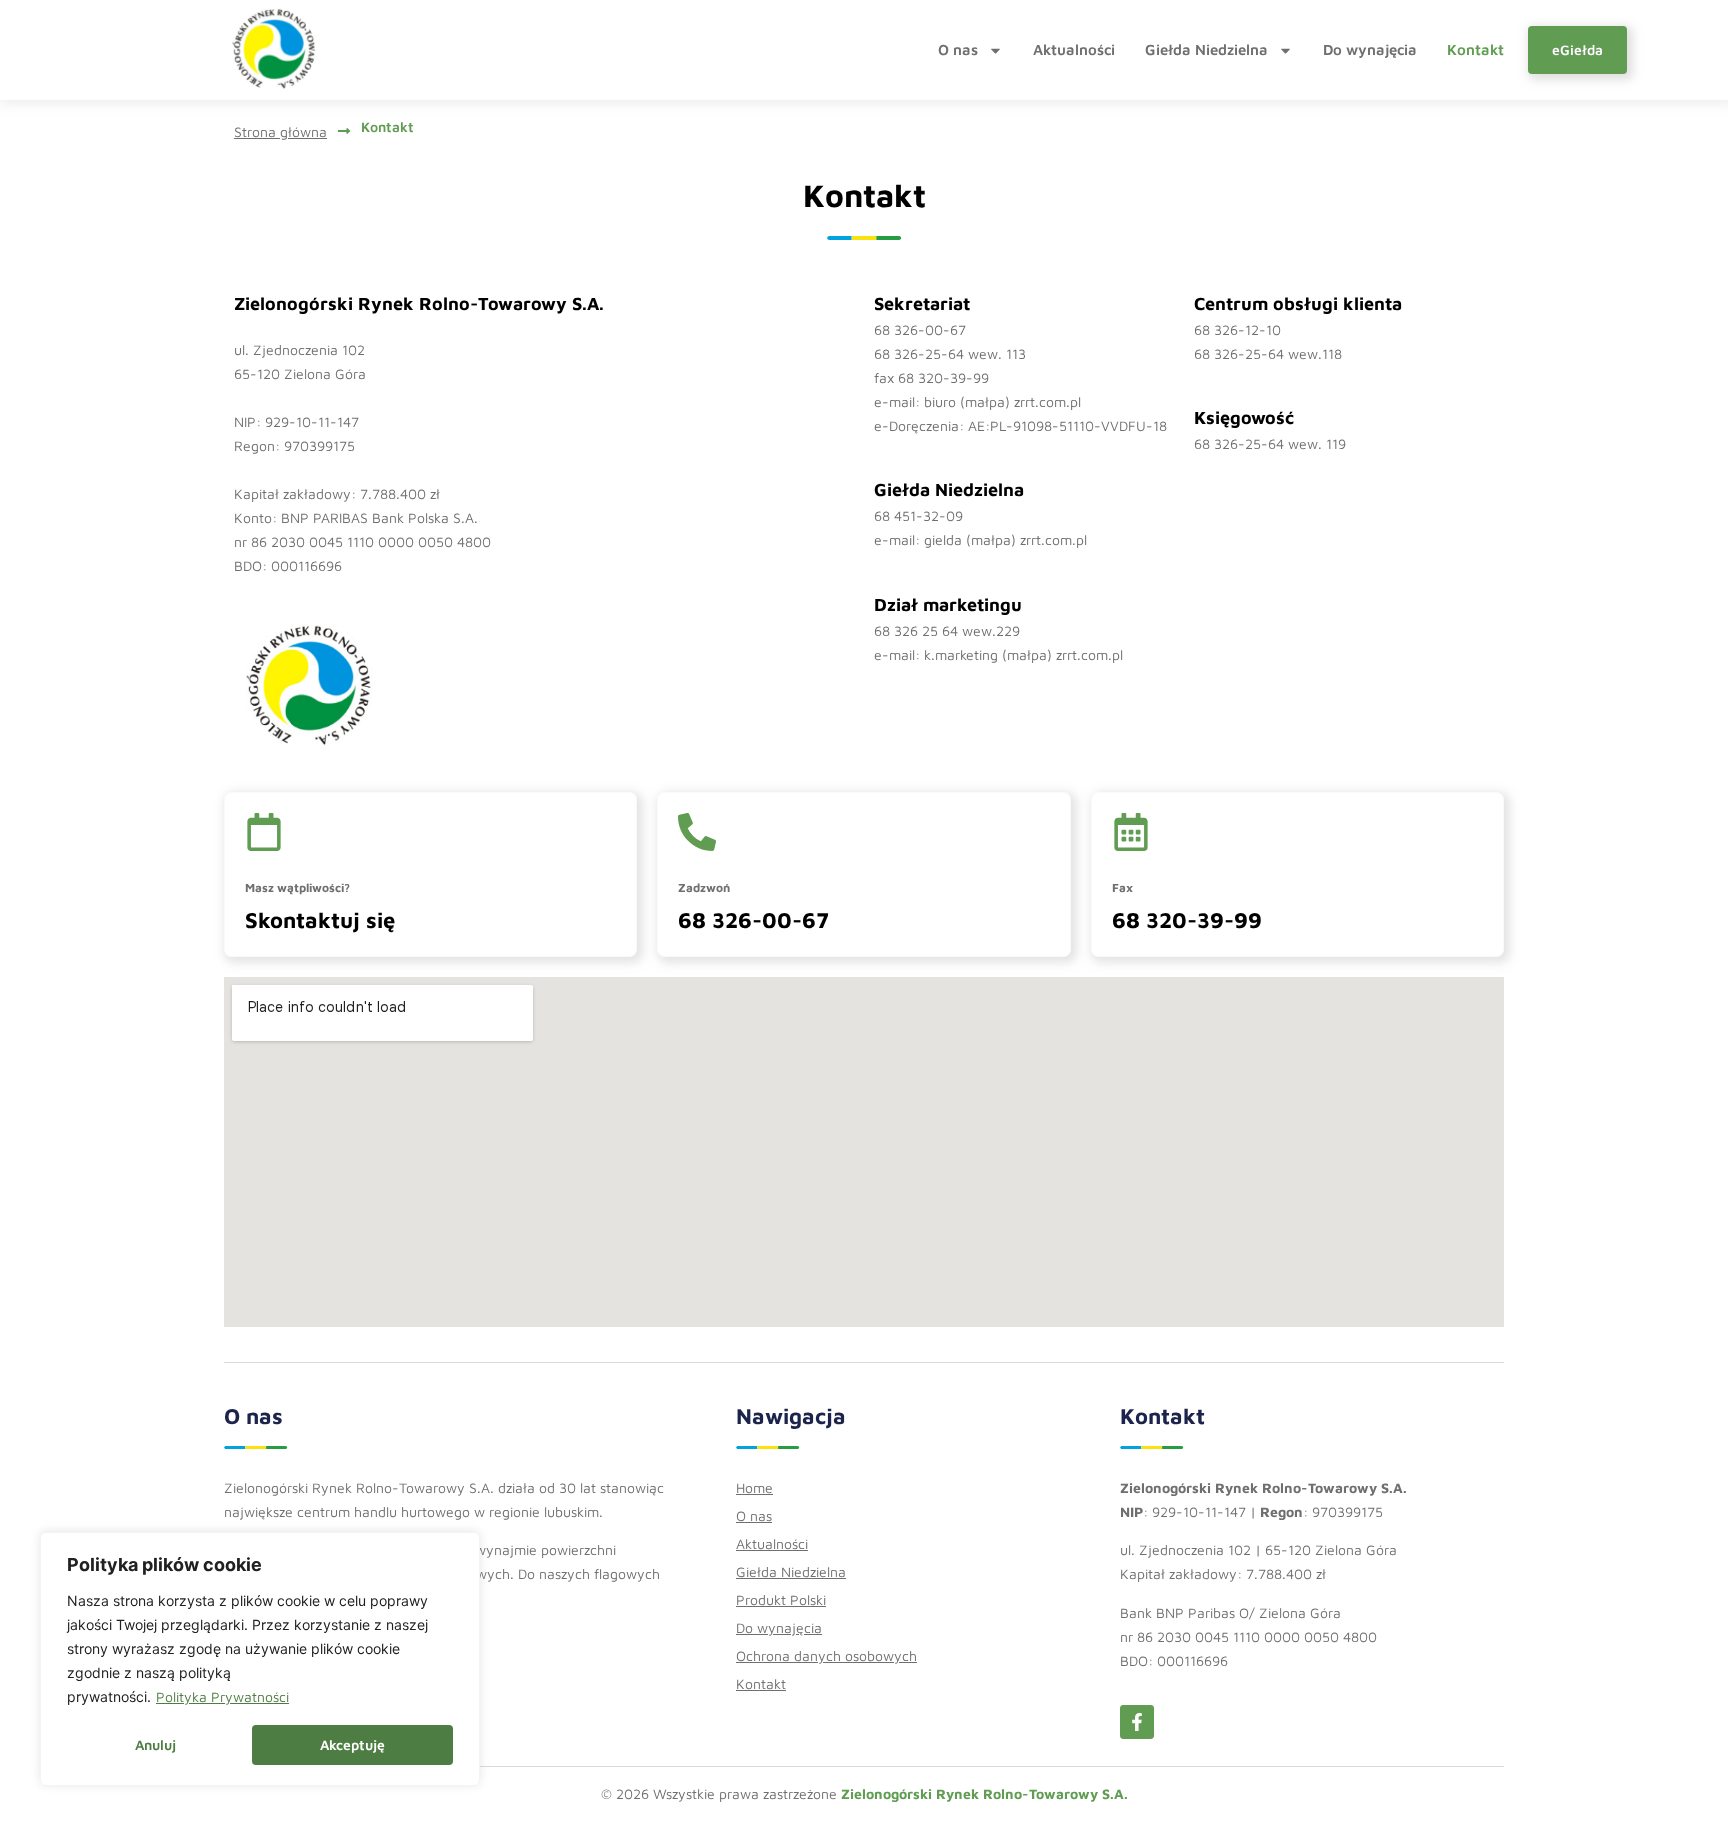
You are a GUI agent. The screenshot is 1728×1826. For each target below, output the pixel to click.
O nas (958, 49)
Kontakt (1475, 49)
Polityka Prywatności (222, 1696)
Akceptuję (352, 1744)
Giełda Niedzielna (1206, 49)
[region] (260, 1659)
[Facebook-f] (1137, 1722)
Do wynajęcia (1370, 49)
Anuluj (155, 1744)
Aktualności (1074, 49)
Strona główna (280, 131)
